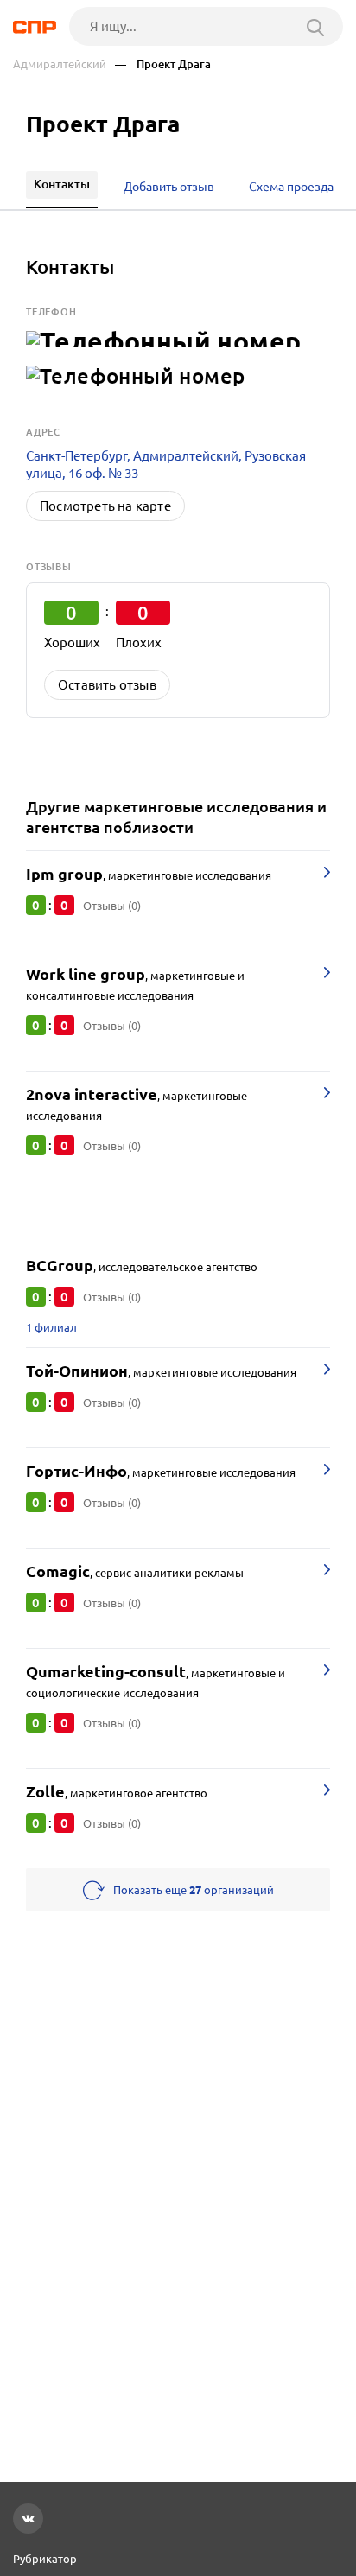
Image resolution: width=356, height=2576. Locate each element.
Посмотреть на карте (105, 506)
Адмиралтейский (60, 64)
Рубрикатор (45, 2559)
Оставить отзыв (107, 685)
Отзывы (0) (112, 906)
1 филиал (51, 1327)
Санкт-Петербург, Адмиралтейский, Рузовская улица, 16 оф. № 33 (166, 464)
